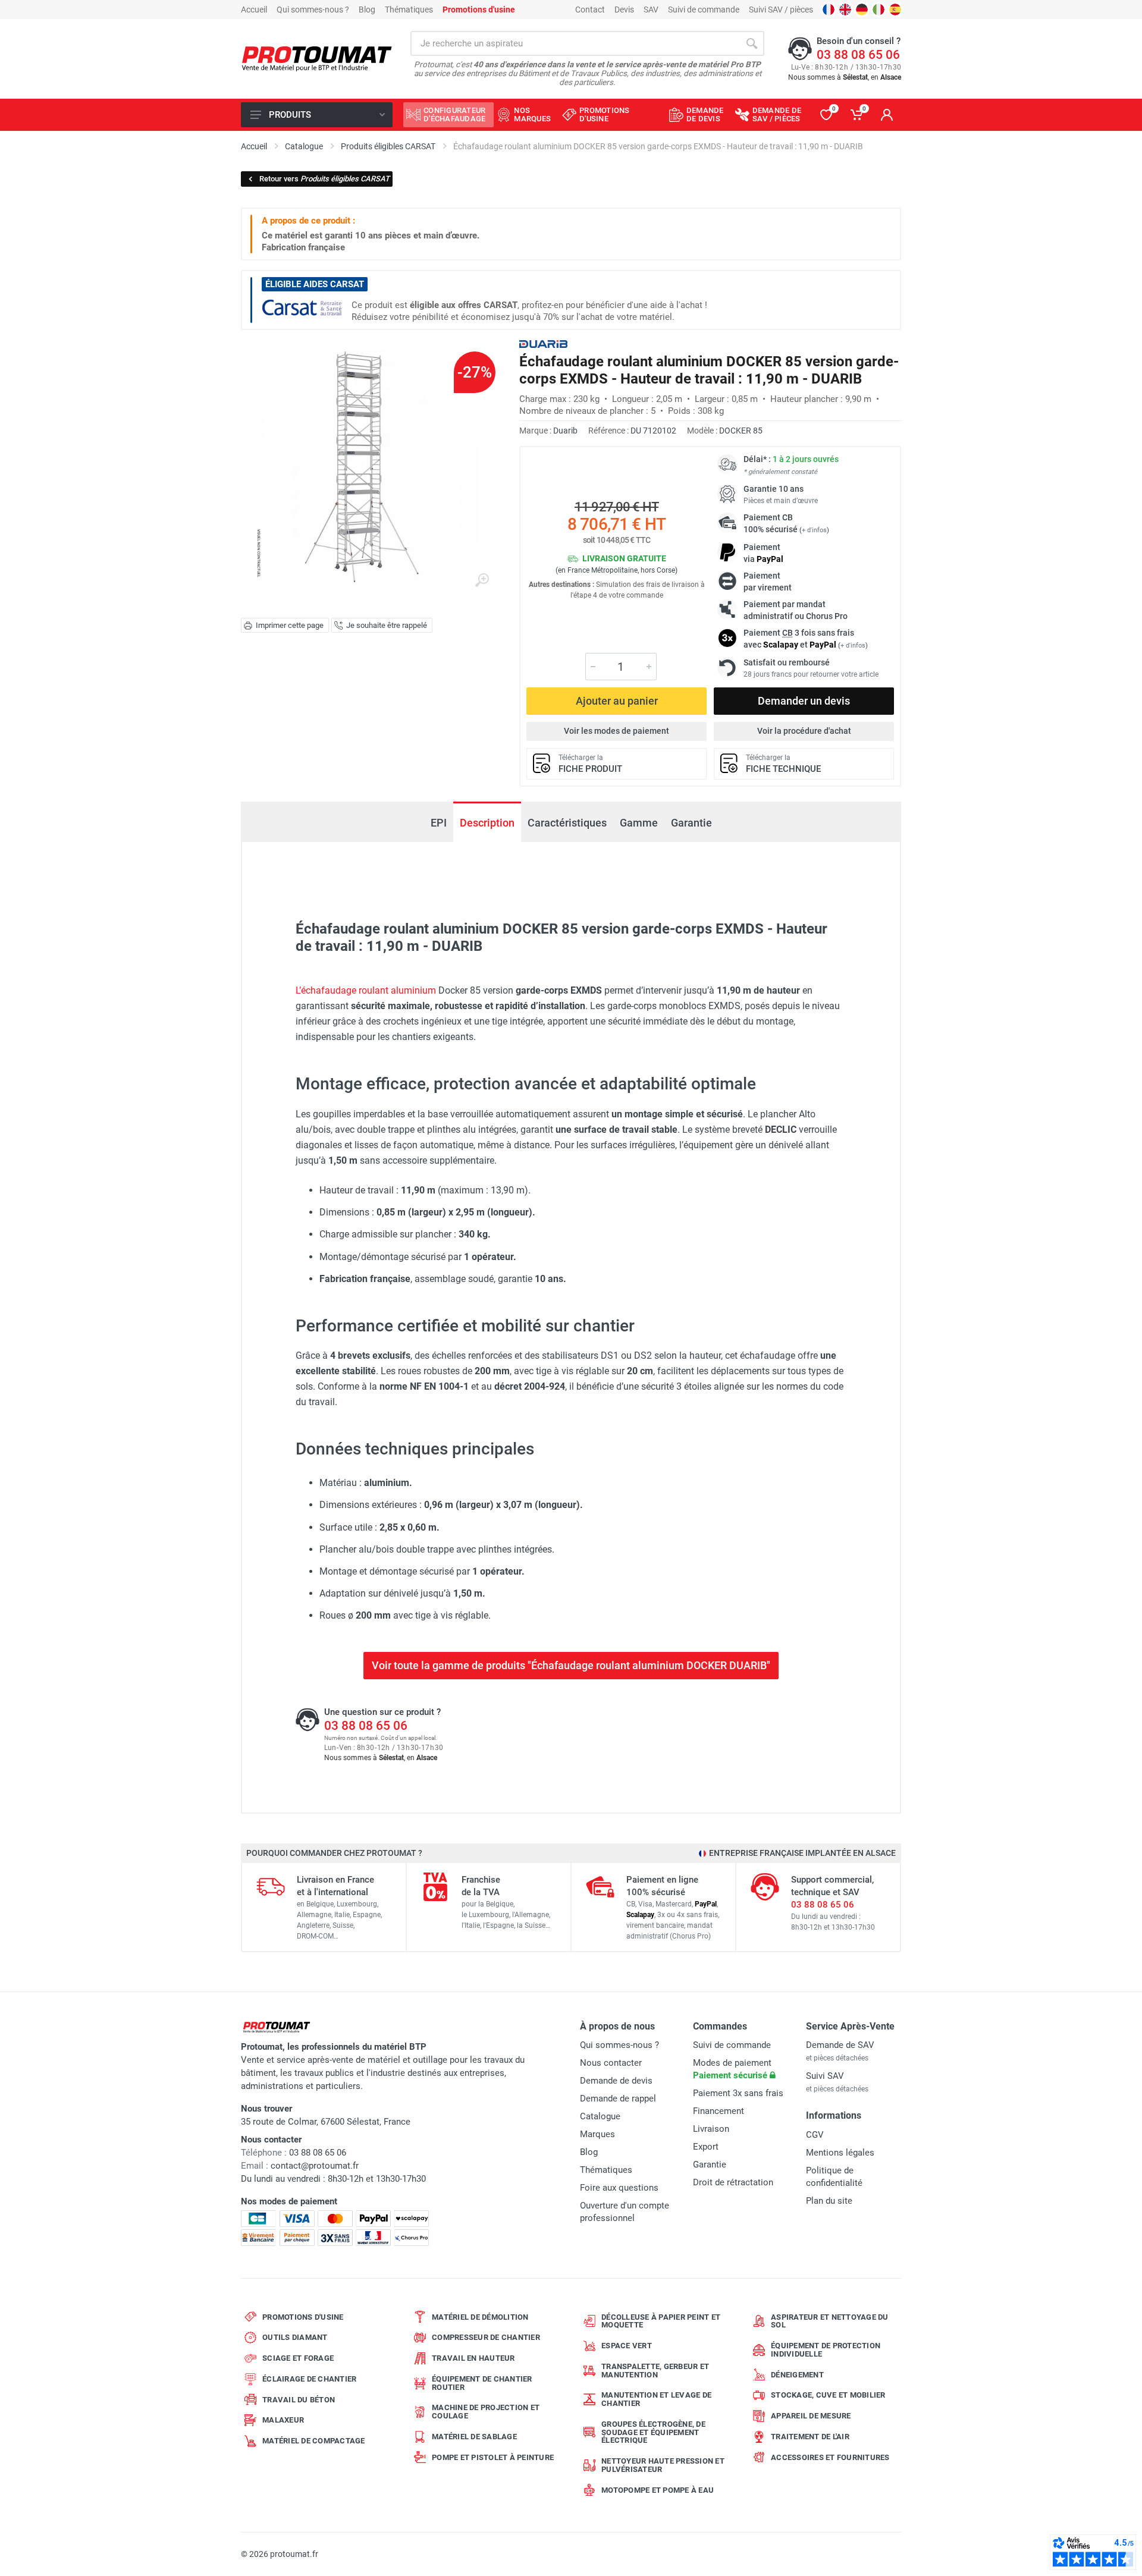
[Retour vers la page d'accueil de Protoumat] (317, 59)
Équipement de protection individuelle (826, 2350)
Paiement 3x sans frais (738, 2093)
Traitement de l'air (810, 2437)
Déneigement (797, 2375)
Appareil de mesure (811, 2416)
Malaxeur (283, 2420)
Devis (624, 10)
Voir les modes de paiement (617, 731)
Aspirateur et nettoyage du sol (830, 2321)
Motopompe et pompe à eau (658, 2490)
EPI (439, 823)
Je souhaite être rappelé (387, 625)
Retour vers (324, 179)
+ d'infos (814, 530)
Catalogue (600, 2116)
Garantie (691, 823)
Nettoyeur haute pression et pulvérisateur (663, 2465)
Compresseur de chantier (486, 2337)
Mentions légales (840, 2153)
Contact (590, 10)
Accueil (254, 10)
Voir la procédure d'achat (804, 731)
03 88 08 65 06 (858, 55)
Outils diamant (295, 2337)
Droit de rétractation (733, 2182)
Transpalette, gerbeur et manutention (655, 2371)
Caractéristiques (567, 823)
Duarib (565, 431)
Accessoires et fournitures (830, 2457)
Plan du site (829, 2201)
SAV (651, 10)
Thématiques (409, 10)
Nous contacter (611, 2063)
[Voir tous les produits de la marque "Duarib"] (543, 344)
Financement (719, 2111)
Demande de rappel (618, 2099)
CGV (815, 2135)
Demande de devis (616, 2081)
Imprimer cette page (290, 625)
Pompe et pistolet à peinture (493, 2457)
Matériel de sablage (474, 2437)
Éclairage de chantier (309, 2379)
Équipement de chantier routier (482, 2383)
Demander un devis (804, 701)
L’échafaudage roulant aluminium (366, 990)
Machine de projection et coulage (486, 2412)
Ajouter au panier (617, 701)
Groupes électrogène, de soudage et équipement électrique (653, 2432)
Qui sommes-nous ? (313, 10)
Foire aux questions (619, 2188)
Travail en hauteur (473, 2358)
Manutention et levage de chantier (656, 2399)
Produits (290, 115)
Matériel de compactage (314, 2441)
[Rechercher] (752, 43)
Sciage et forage (298, 2358)
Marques (597, 2134)
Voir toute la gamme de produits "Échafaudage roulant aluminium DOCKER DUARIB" (571, 1665)
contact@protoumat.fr (315, 2166)
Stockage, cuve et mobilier (828, 2395)
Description (487, 823)
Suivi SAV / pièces (781, 10)
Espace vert (627, 2346)
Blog (367, 10)
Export (706, 2147)
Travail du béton (299, 2400)
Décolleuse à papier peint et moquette (661, 2321)
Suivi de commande (704, 10)
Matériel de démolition (480, 2317)
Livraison (711, 2129)
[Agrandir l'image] (482, 580)
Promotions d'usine (303, 2317)
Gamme (639, 823)
